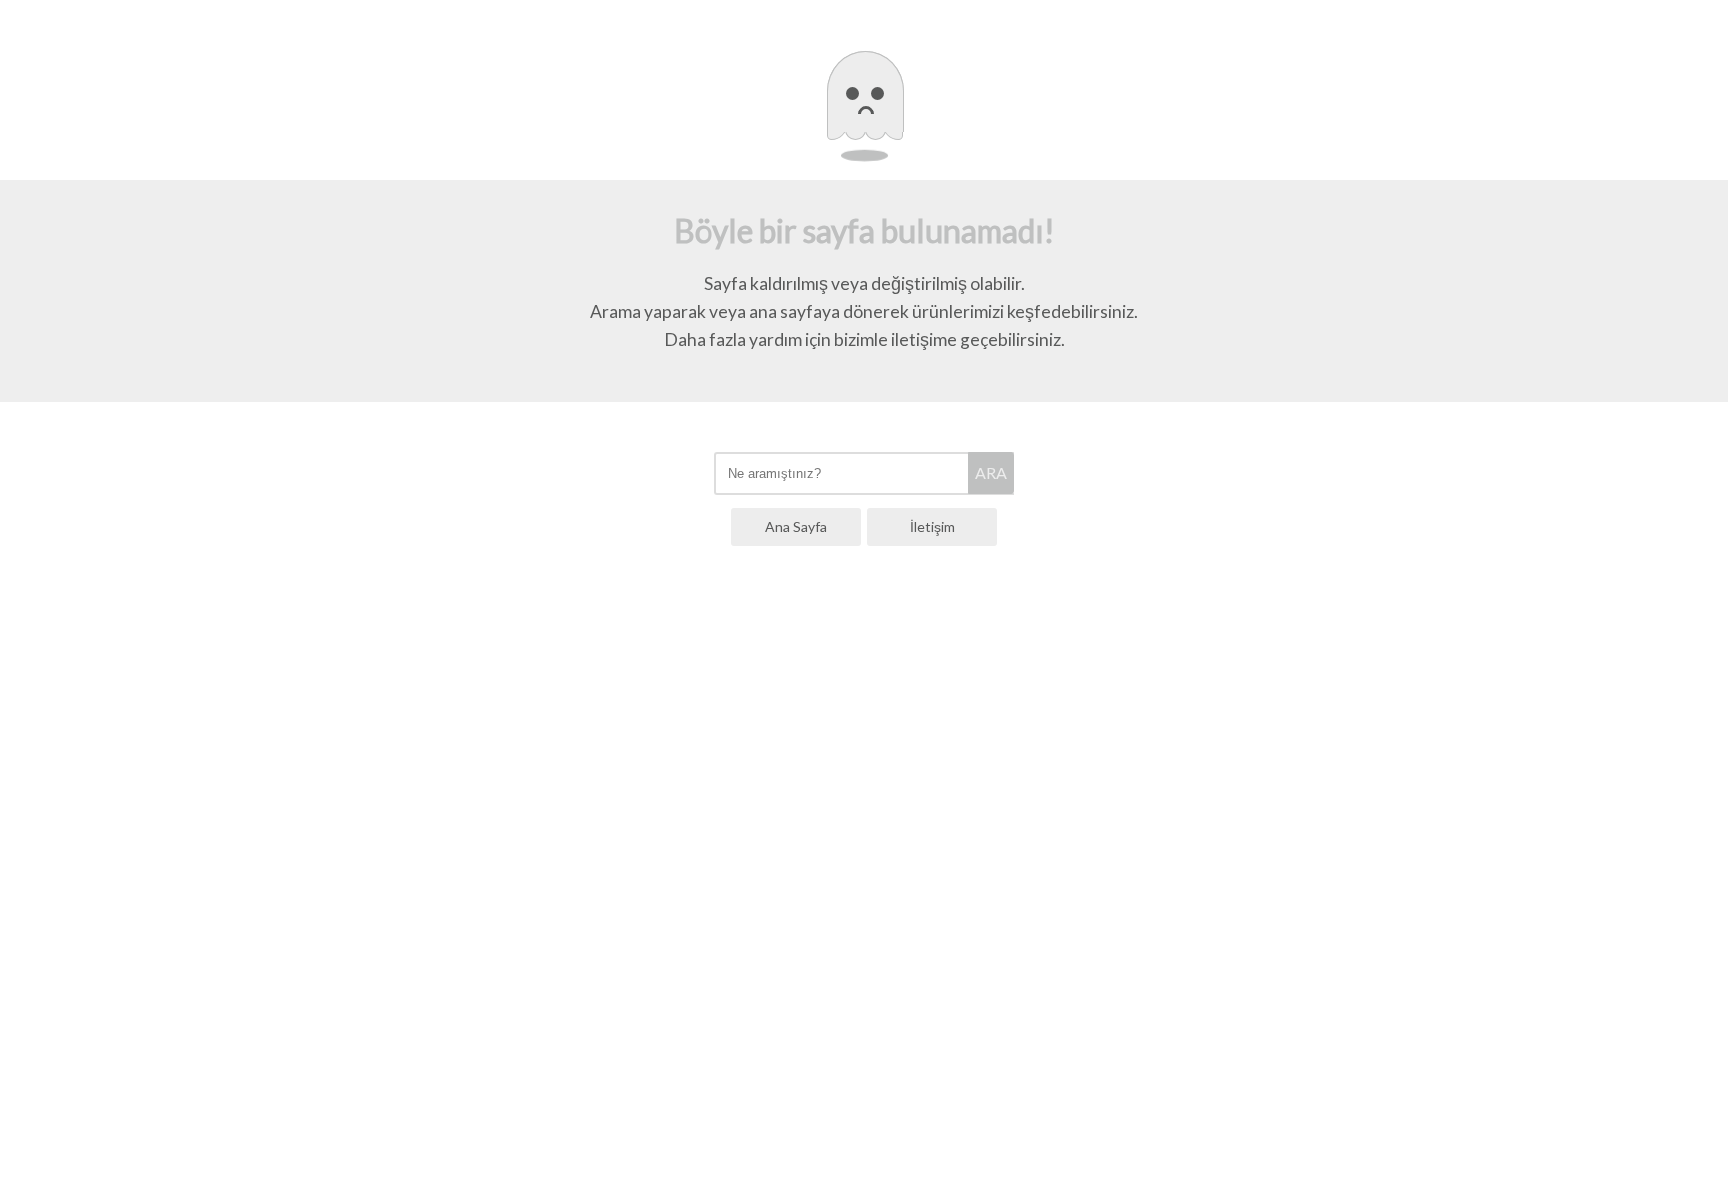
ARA (991, 472)
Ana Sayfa (796, 526)
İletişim (932, 526)
